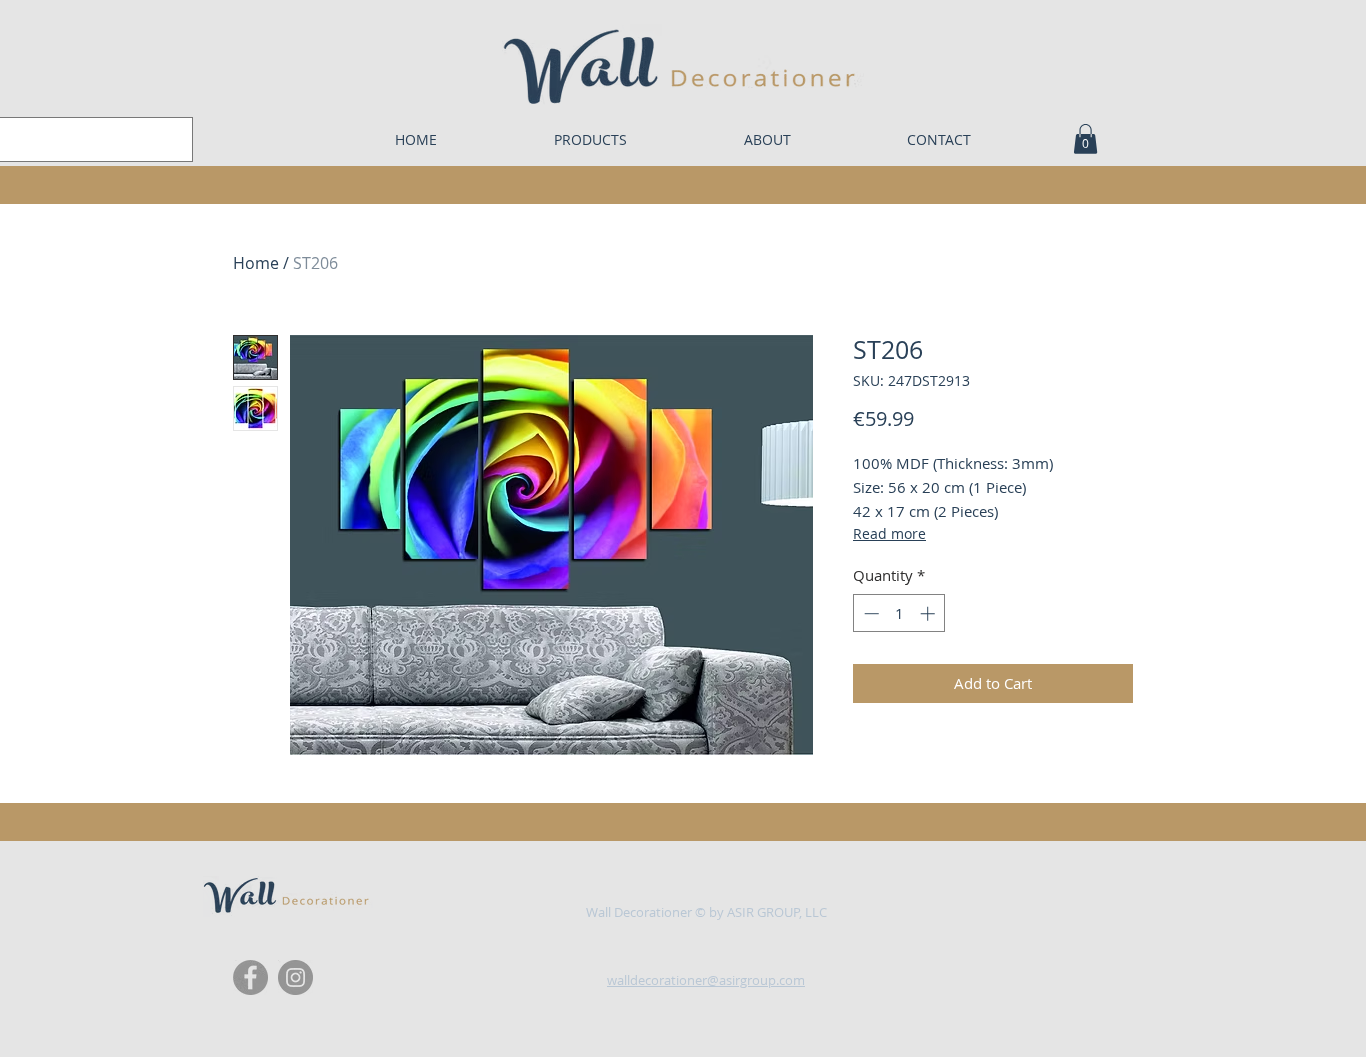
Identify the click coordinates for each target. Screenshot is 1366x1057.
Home (256, 263)
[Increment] (929, 613)
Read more (889, 533)
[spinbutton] (899, 613)
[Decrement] (869, 613)
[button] (1085, 139)
